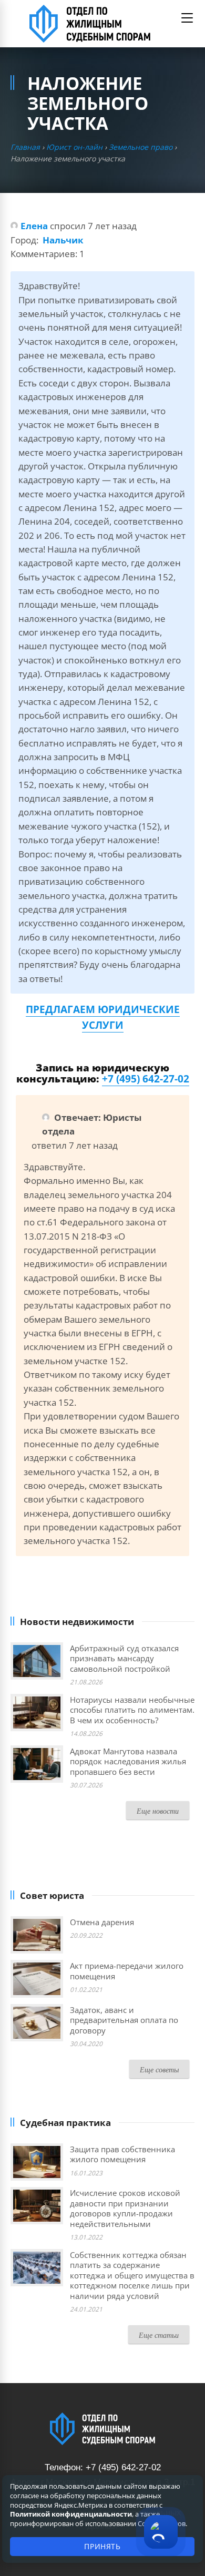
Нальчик (63, 240)
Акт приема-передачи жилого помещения (127, 1971)
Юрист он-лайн (74, 147)
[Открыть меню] (187, 18)
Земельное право (141, 147)
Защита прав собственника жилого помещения (122, 2154)
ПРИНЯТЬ (102, 2546)
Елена (34, 226)
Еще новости (158, 1811)
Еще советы (159, 2069)
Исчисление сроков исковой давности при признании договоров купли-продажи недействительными (125, 2208)
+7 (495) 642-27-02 (146, 1079)
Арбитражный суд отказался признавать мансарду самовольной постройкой (124, 1658)
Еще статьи (159, 2335)
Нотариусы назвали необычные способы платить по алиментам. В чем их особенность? (132, 1710)
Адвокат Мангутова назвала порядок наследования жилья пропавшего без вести (128, 1761)
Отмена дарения (102, 1922)
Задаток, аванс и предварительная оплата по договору (124, 2020)
